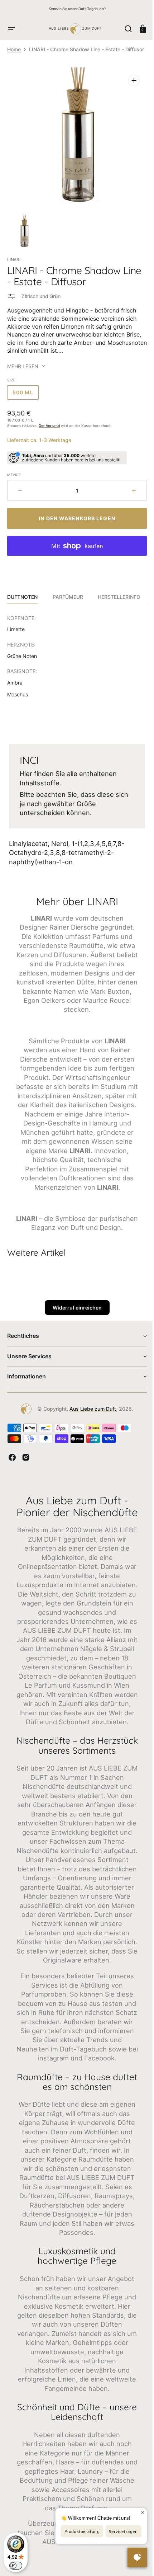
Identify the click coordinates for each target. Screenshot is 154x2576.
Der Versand (49, 430)
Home (14, 49)
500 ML (26, 399)
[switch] (16, 2566)
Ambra (15, 687)
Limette (16, 634)
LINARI (14, 264)
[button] (11, 29)
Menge (14, 479)
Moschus (18, 699)
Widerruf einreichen (74, 1331)
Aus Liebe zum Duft (90, 1432)
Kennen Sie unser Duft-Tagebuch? (77, 9)
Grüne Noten (22, 660)
